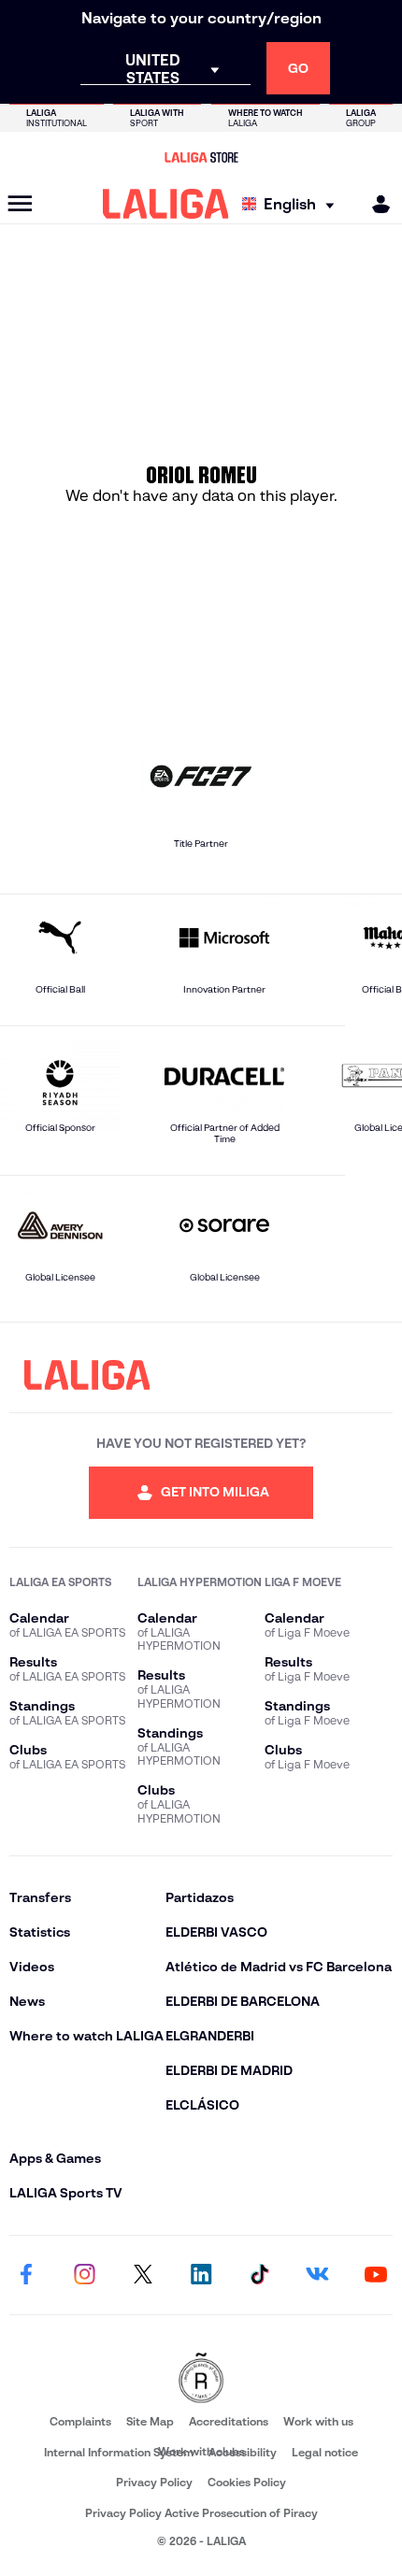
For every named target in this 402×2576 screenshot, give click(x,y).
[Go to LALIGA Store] (201, 157)
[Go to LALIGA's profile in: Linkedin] (201, 2275)
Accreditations (229, 2421)
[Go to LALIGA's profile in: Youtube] (376, 2275)
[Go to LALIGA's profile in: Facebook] (26, 2275)
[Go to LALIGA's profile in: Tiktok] (259, 2275)
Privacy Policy (154, 2482)
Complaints (80, 2421)
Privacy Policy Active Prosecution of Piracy (201, 2513)
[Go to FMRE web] (201, 2379)
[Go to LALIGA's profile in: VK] (318, 2275)
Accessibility (243, 2452)
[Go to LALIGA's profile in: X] (143, 2275)
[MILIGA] (375, 204)
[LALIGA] (166, 204)
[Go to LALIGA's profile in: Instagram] (84, 2275)
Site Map (150, 2421)
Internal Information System (119, 2452)
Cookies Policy (247, 2482)
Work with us (318, 2421)
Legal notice (325, 2452)
